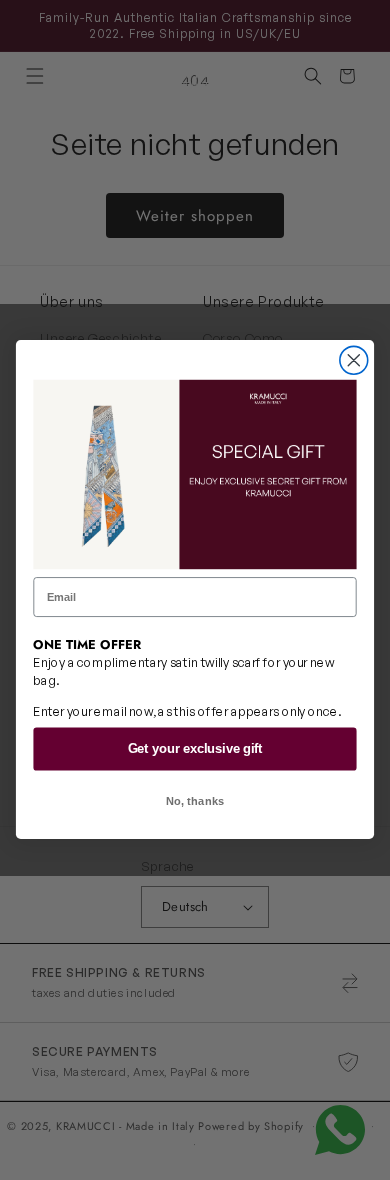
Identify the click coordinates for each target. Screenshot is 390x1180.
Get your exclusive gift (195, 749)
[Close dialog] (354, 361)
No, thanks (195, 801)
